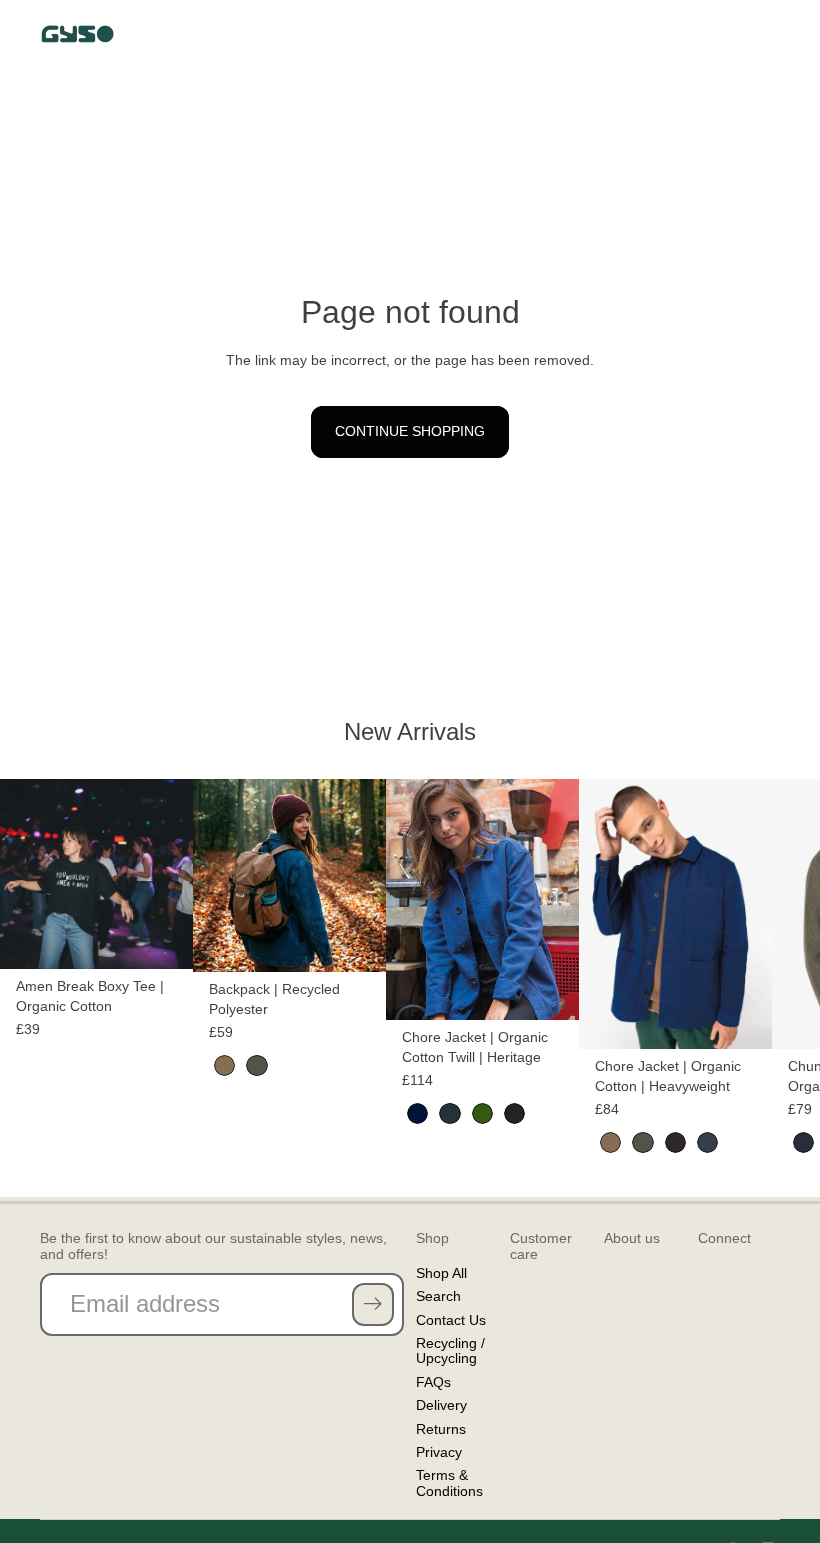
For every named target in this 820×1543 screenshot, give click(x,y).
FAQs (433, 1382)
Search (438, 1296)
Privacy (439, 1452)
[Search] (672, 34)
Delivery (441, 1405)
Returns (441, 1429)
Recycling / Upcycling (450, 1350)
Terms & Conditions (449, 1482)
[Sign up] (373, 1304)
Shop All (441, 1273)
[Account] (714, 34)
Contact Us (451, 1320)
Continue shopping (410, 431)
